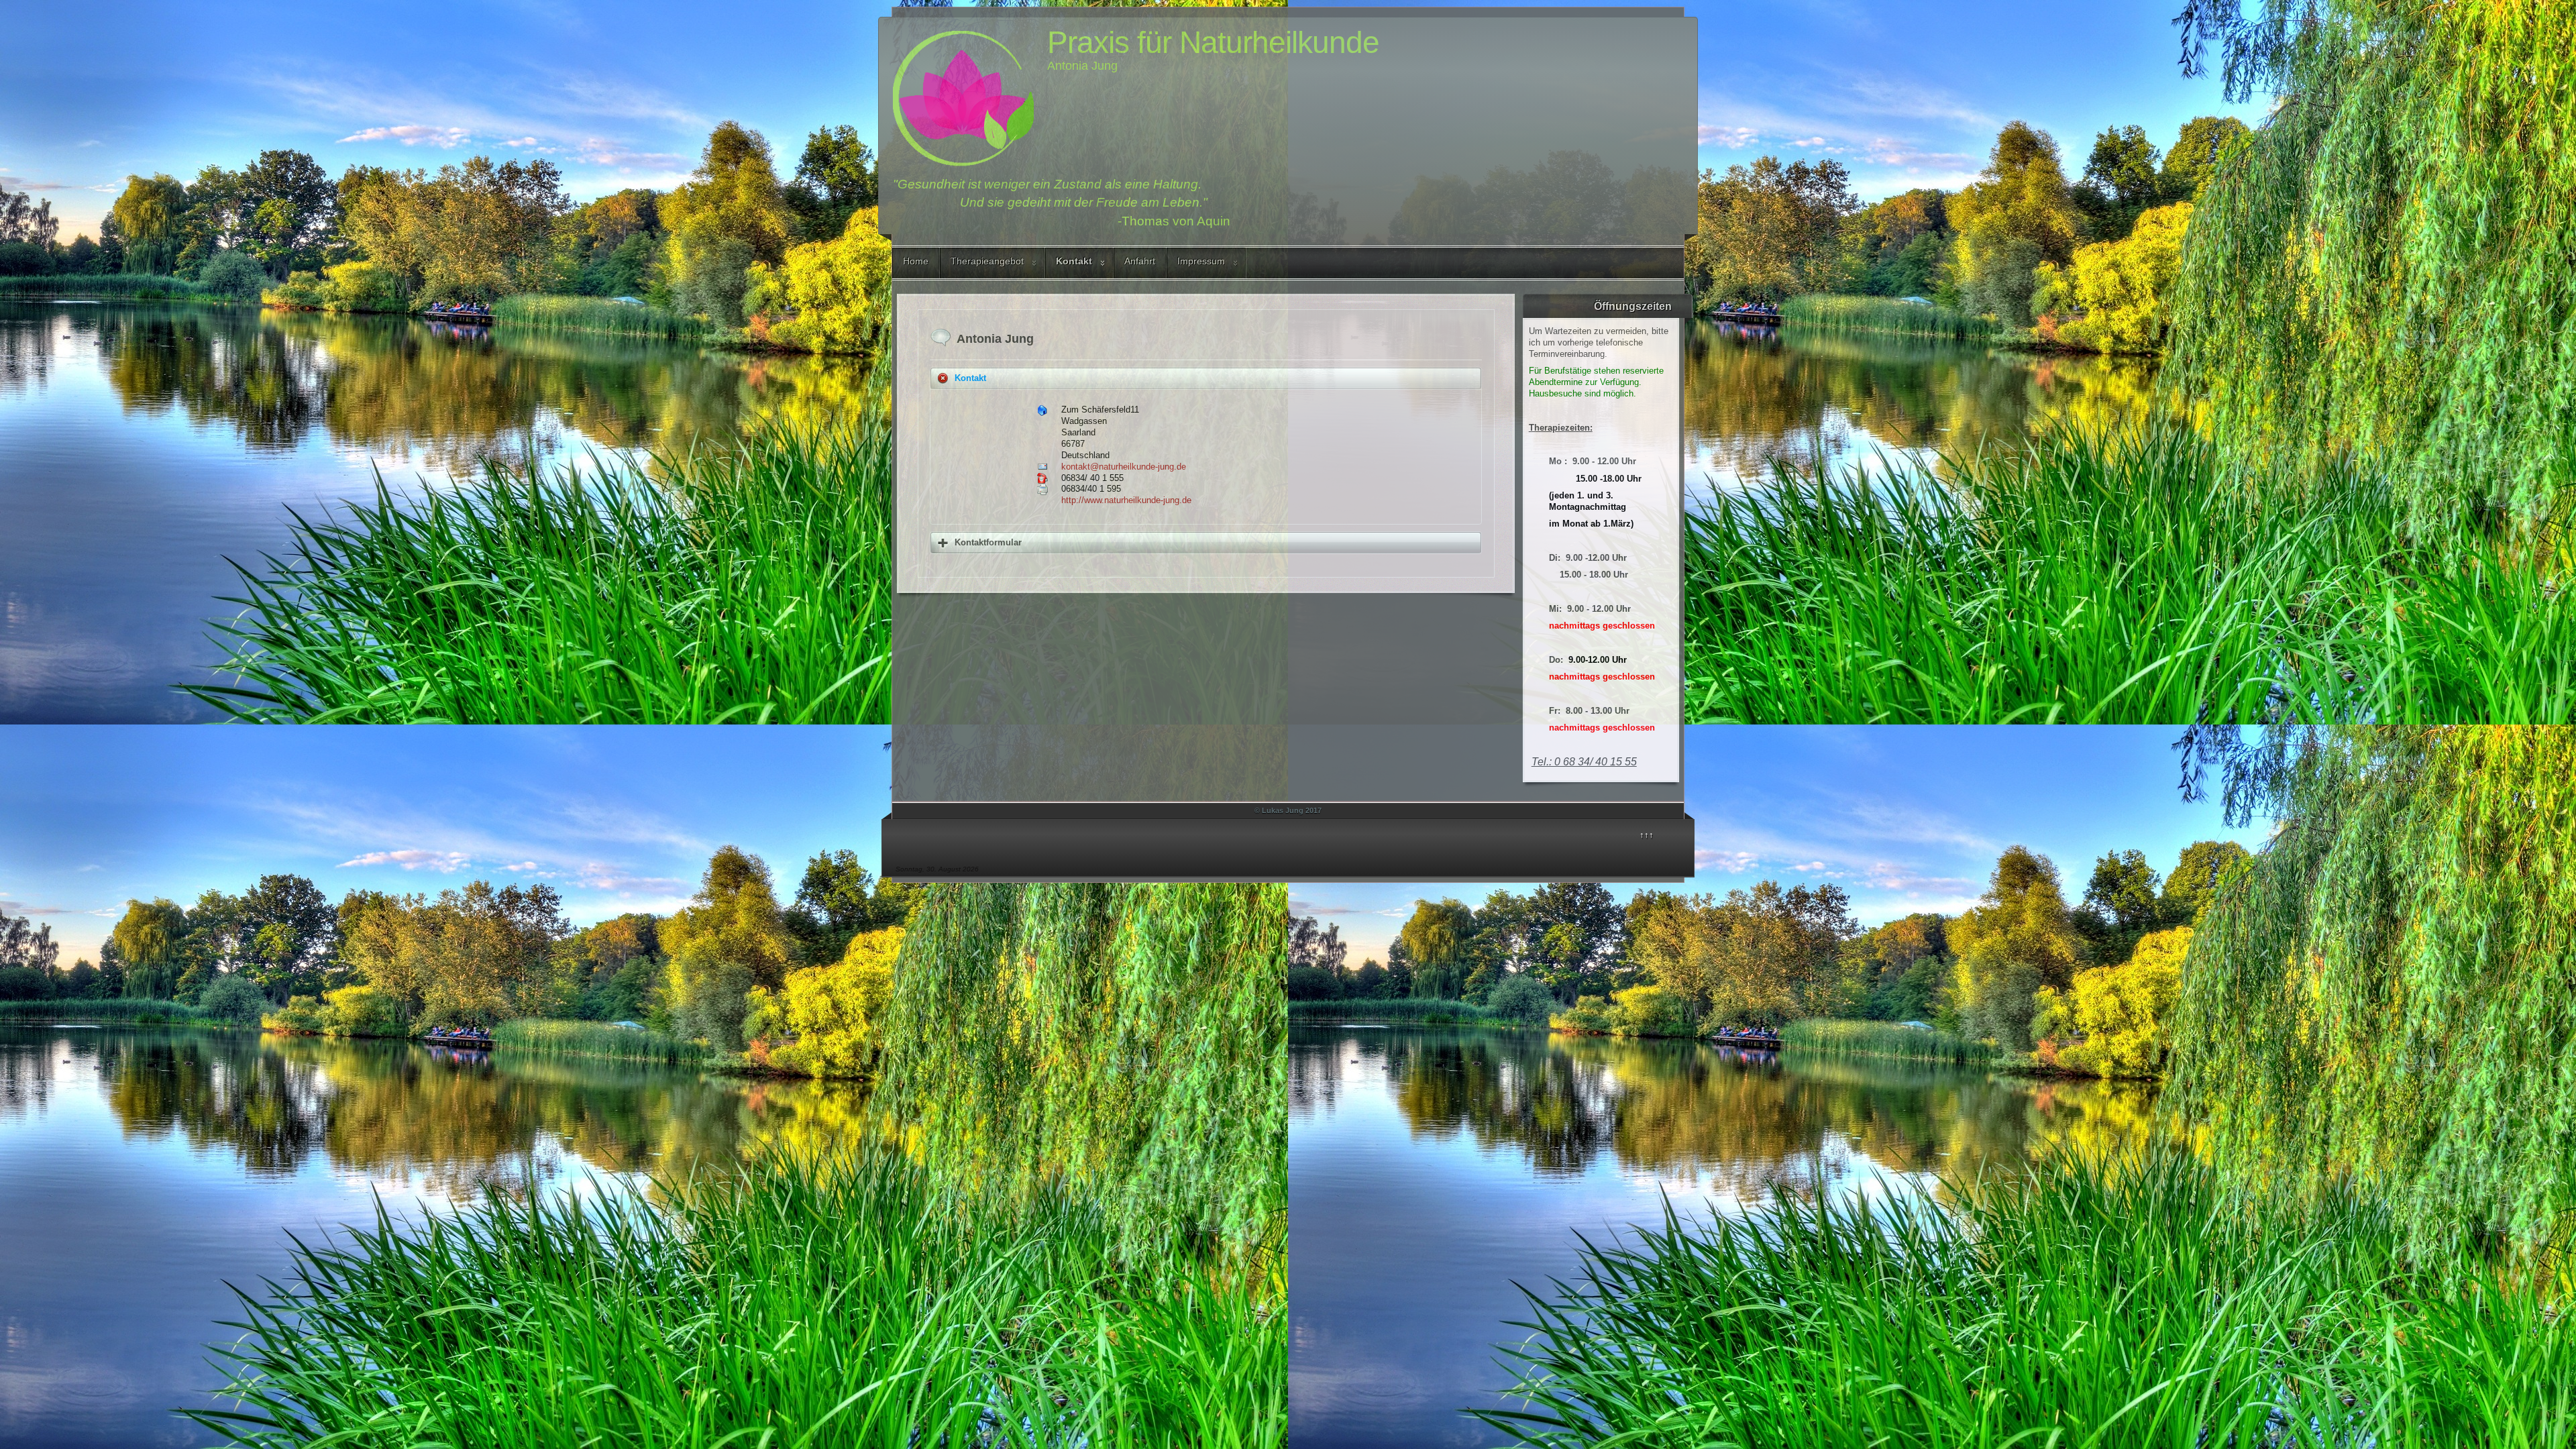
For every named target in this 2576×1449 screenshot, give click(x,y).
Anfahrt (1140, 261)
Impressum (1201, 261)
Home (916, 261)
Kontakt (1074, 261)
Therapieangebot (987, 261)
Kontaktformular (988, 542)
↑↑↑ (1647, 835)
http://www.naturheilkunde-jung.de (1126, 500)
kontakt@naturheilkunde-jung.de (1124, 467)
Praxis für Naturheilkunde (1213, 42)
